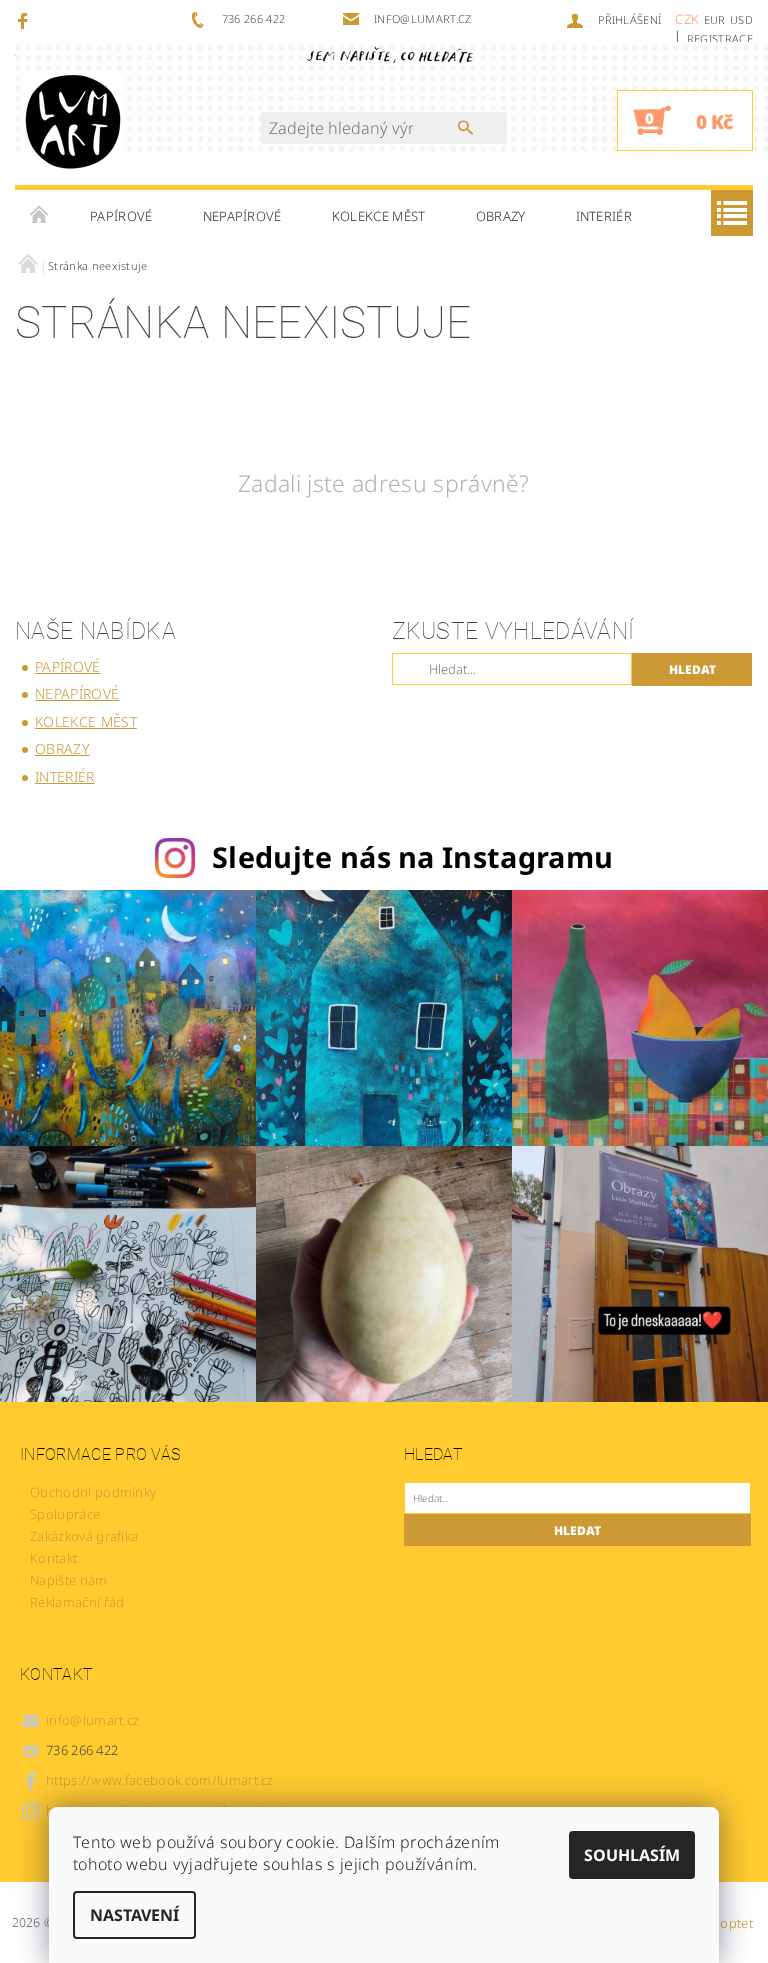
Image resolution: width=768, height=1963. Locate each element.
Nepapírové (242, 216)
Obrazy (501, 216)
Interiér (604, 216)
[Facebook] (25, 20)
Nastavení (134, 1915)
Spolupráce (65, 1514)
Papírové (121, 216)
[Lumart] (73, 120)
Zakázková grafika (84, 1536)
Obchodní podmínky (93, 1492)
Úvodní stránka (40, 216)
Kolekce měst (379, 216)
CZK (687, 19)
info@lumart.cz (93, 1720)
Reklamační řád (77, 1602)
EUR (715, 19)
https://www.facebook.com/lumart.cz (160, 1780)
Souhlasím (632, 1855)
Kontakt (53, 1558)
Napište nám (69, 1580)
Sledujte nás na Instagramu (412, 856)
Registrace (720, 38)
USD (741, 19)
